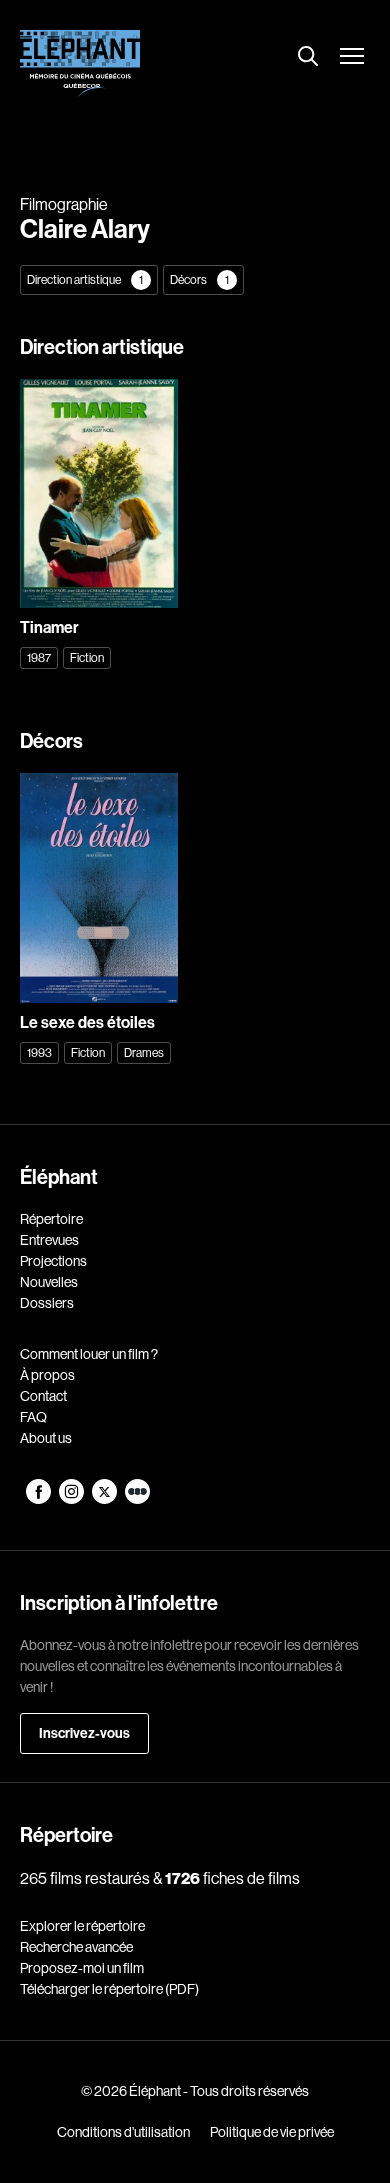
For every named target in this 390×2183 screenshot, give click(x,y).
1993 (39, 1053)
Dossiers (47, 1303)
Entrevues (49, 1240)
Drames (144, 1053)
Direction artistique (85, 280)
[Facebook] (39, 1499)
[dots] (137, 1499)
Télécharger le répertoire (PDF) (109, 1989)
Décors (199, 280)
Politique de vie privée (272, 2132)
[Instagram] (72, 1499)
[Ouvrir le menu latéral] (352, 57)
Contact (43, 1396)
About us (46, 1438)
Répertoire (51, 1219)
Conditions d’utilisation (123, 2132)
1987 (39, 658)
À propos (47, 1375)
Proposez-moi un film (82, 1968)
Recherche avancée (76, 1947)
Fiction (87, 658)
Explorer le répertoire (82, 1926)
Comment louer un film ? (89, 1354)
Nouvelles (49, 1282)
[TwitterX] (105, 1499)
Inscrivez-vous (84, 1733)
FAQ (33, 1417)
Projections (53, 1261)
